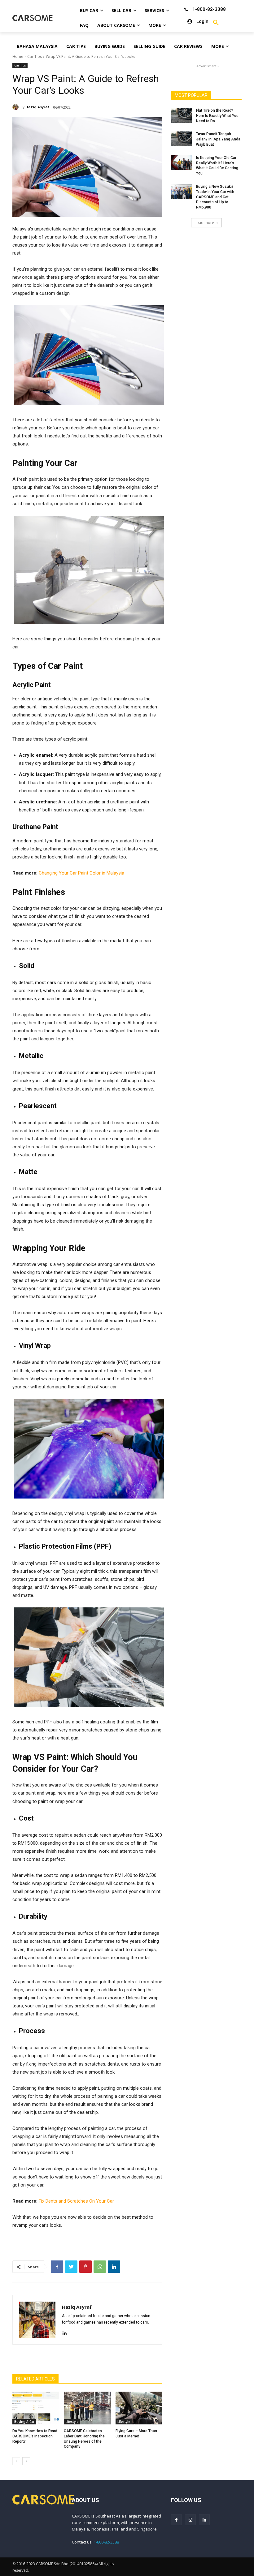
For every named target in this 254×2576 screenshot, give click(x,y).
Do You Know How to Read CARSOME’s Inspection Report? (35, 2436)
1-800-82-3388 (106, 2542)
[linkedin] (64, 2332)
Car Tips (35, 56)
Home (18, 56)
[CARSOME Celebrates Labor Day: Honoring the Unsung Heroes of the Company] (87, 2408)
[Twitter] (71, 2267)
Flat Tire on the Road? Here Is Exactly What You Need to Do (217, 116)
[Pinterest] (85, 2267)
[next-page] (26, 2461)
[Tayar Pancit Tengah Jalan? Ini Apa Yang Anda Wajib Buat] (182, 139)
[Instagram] (190, 2520)
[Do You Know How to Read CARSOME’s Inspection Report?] (36, 2408)
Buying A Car (24, 2422)
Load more (204, 223)
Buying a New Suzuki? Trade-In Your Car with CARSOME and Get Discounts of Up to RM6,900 (215, 197)
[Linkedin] (114, 2267)
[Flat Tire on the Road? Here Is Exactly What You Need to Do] (182, 115)
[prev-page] (16, 2461)
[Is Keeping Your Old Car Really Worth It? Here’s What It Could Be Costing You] (182, 163)
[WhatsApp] (100, 2267)
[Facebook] (57, 2267)
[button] (216, 23)
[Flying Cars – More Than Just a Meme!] (139, 2408)
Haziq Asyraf (37, 107)
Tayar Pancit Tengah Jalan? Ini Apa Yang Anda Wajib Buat (218, 139)
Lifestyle (72, 2422)
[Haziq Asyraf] (16, 107)
